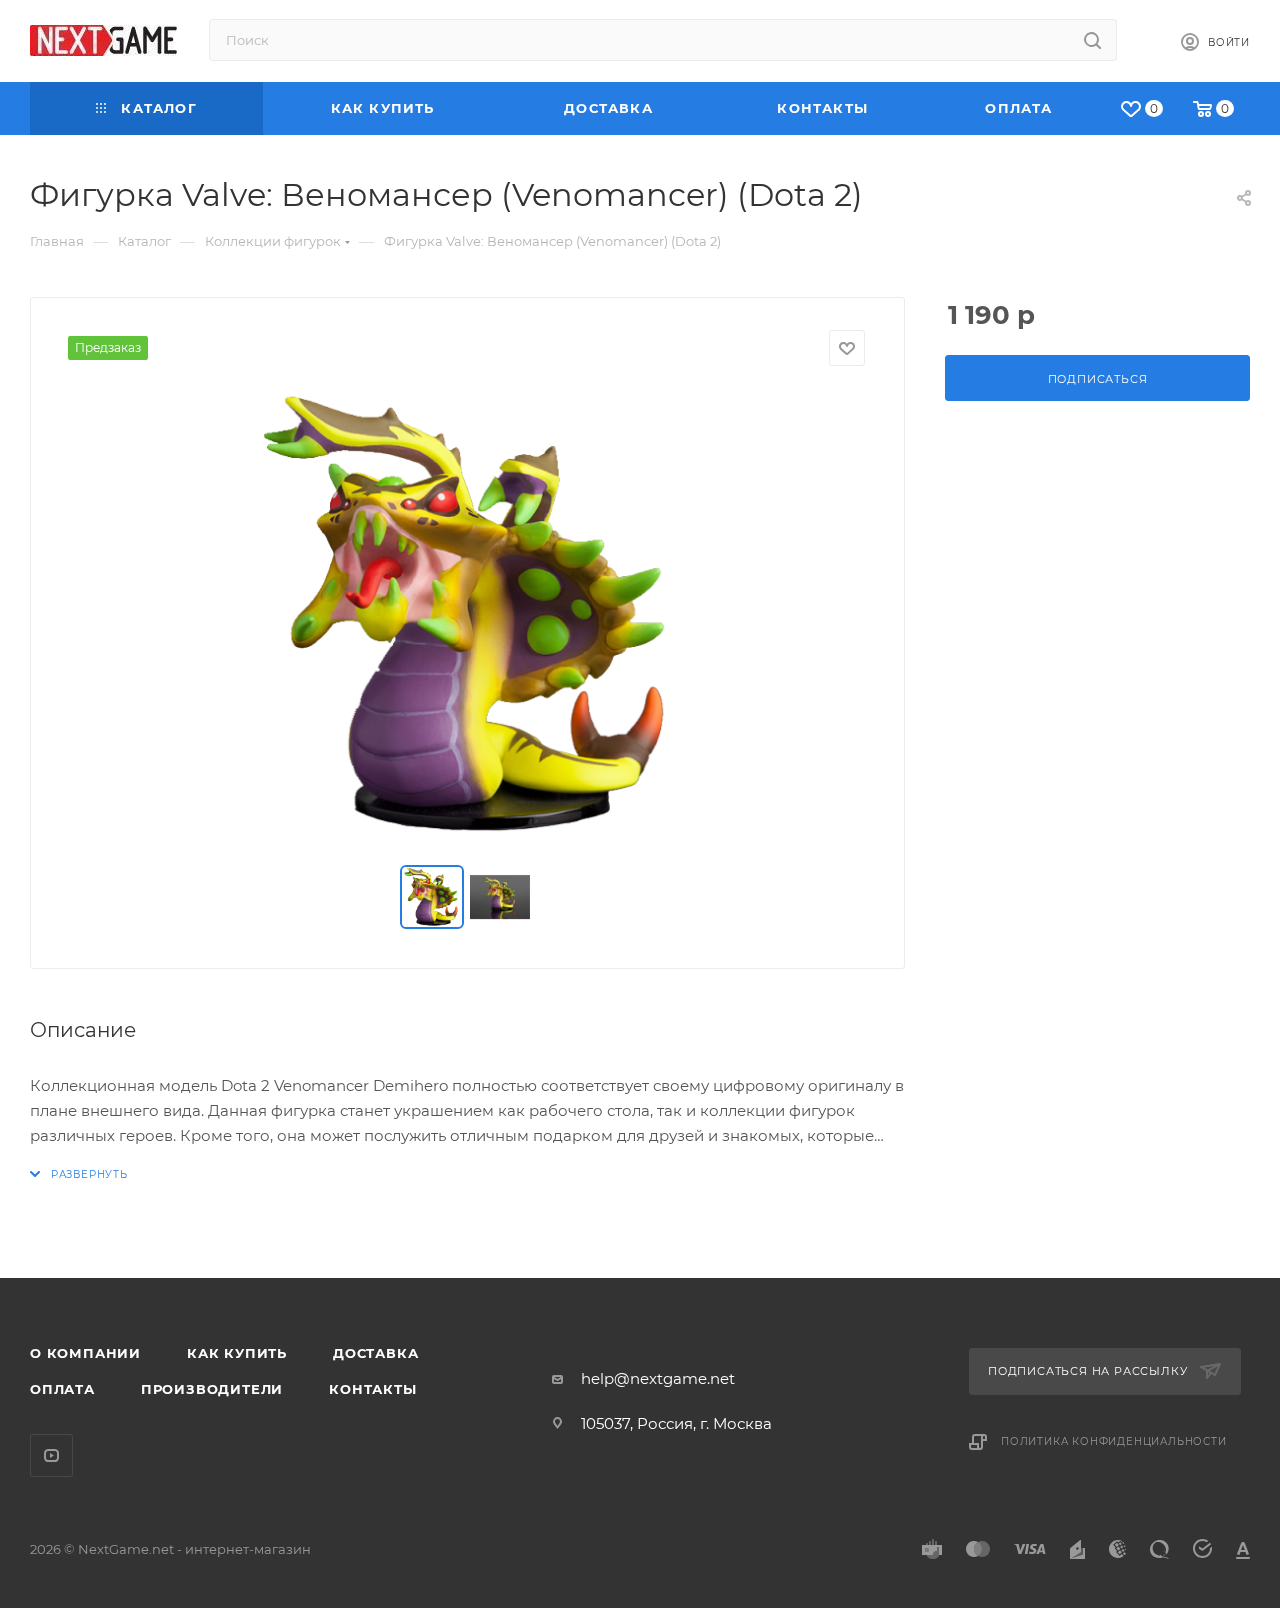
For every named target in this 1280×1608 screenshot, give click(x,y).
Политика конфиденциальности (1114, 1441)
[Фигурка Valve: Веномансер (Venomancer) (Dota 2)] (468, 616)
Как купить (237, 1353)
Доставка (375, 1353)
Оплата (62, 1389)
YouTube (51, 1455)
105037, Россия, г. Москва (676, 1423)
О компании (85, 1353)
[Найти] (1092, 40)
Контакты (372, 1389)
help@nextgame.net (658, 1378)
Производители (212, 1389)
